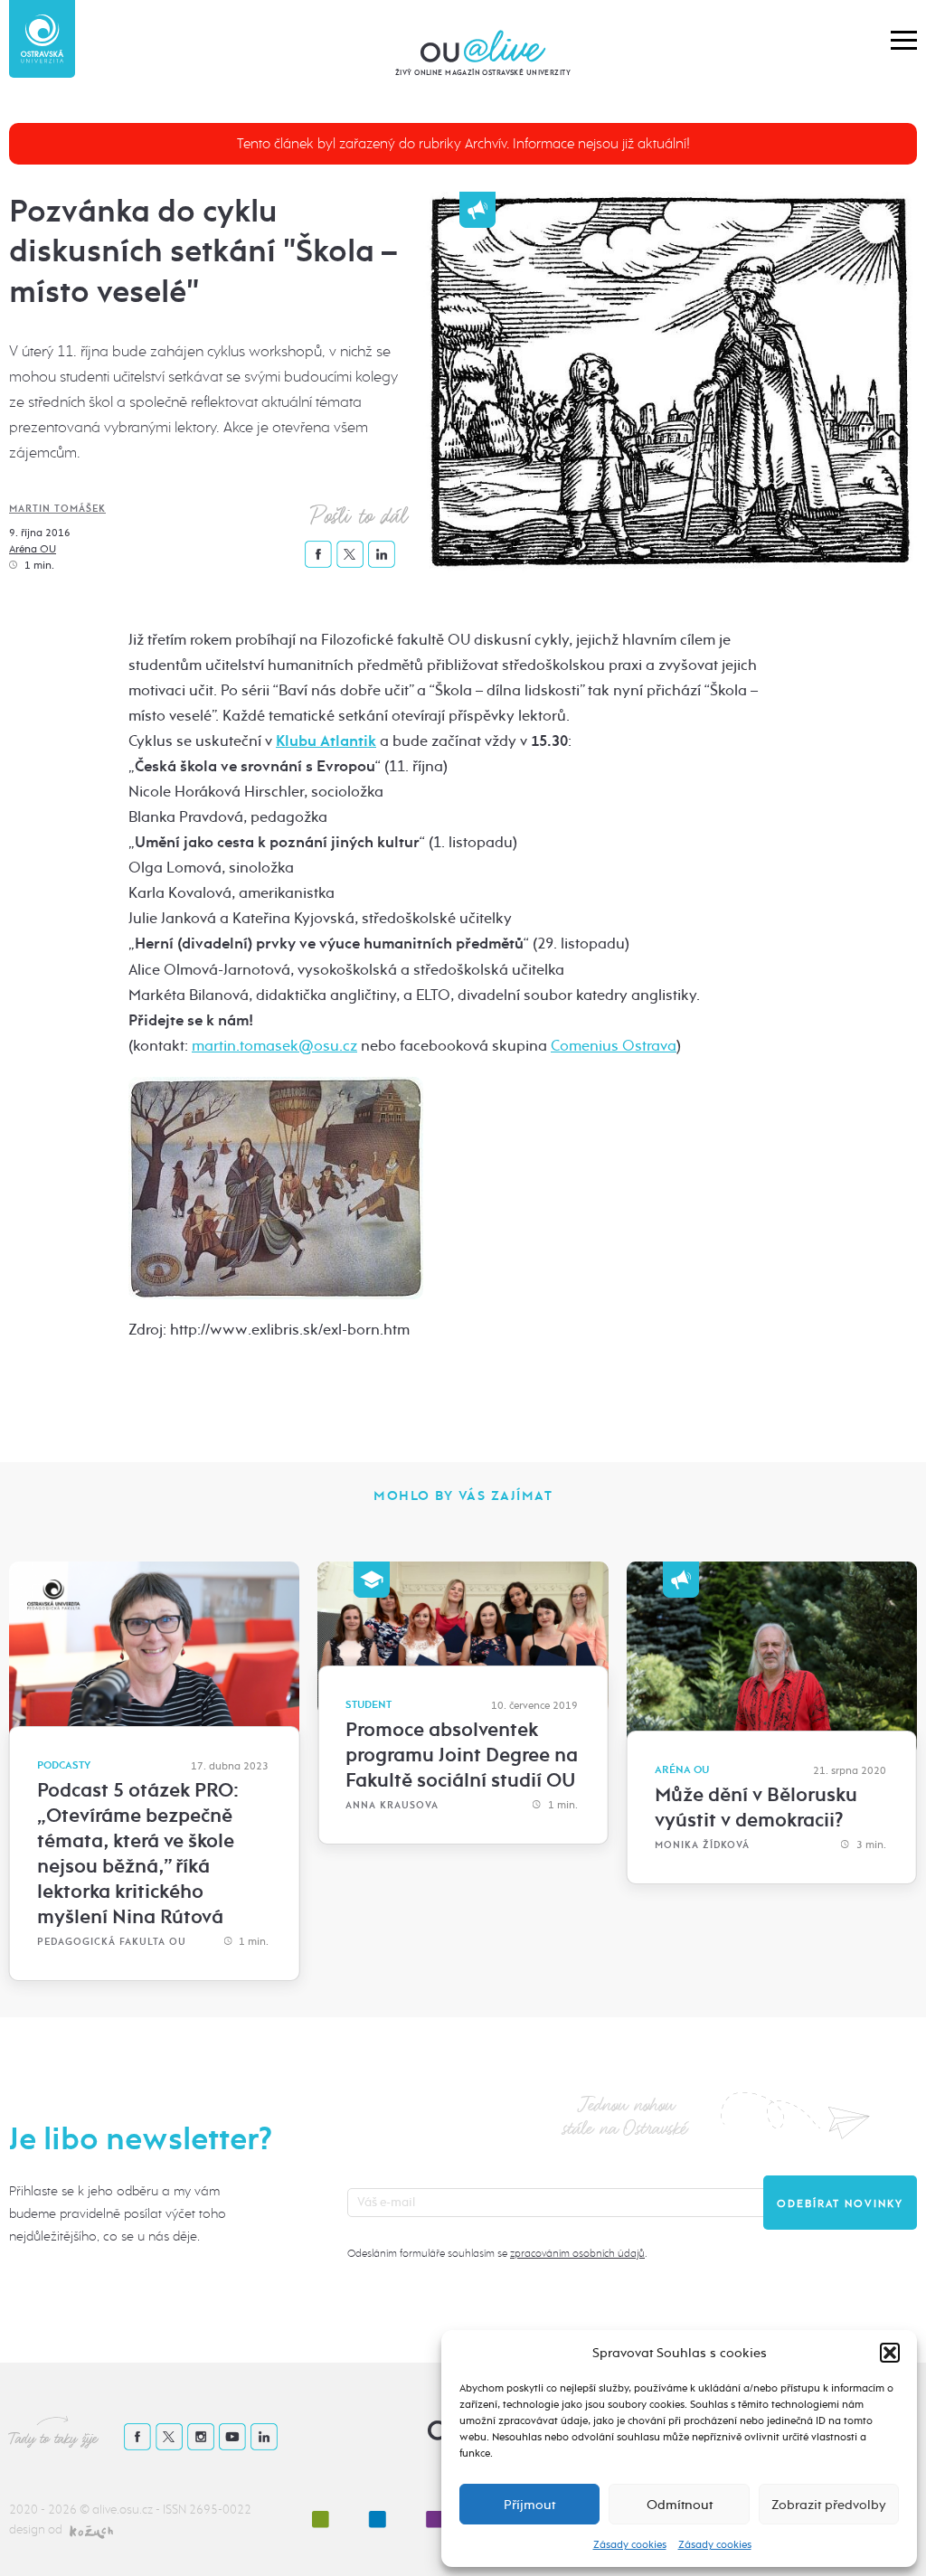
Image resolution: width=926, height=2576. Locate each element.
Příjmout (529, 2505)
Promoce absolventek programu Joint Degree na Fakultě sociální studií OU (462, 1755)
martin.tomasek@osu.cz (274, 1046)
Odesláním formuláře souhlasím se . (497, 2253)
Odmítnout (680, 2505)
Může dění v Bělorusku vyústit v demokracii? (756, 1807)
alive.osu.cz (123, 2510)
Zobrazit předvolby (829, 2505)
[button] (890, 2353)
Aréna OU (33, 549)
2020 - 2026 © (51, 2510)
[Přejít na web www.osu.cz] (42, 39)
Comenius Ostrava (614, 1046)
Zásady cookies (630, 2544)
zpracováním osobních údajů (577, 2253)
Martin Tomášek (57, 509)
